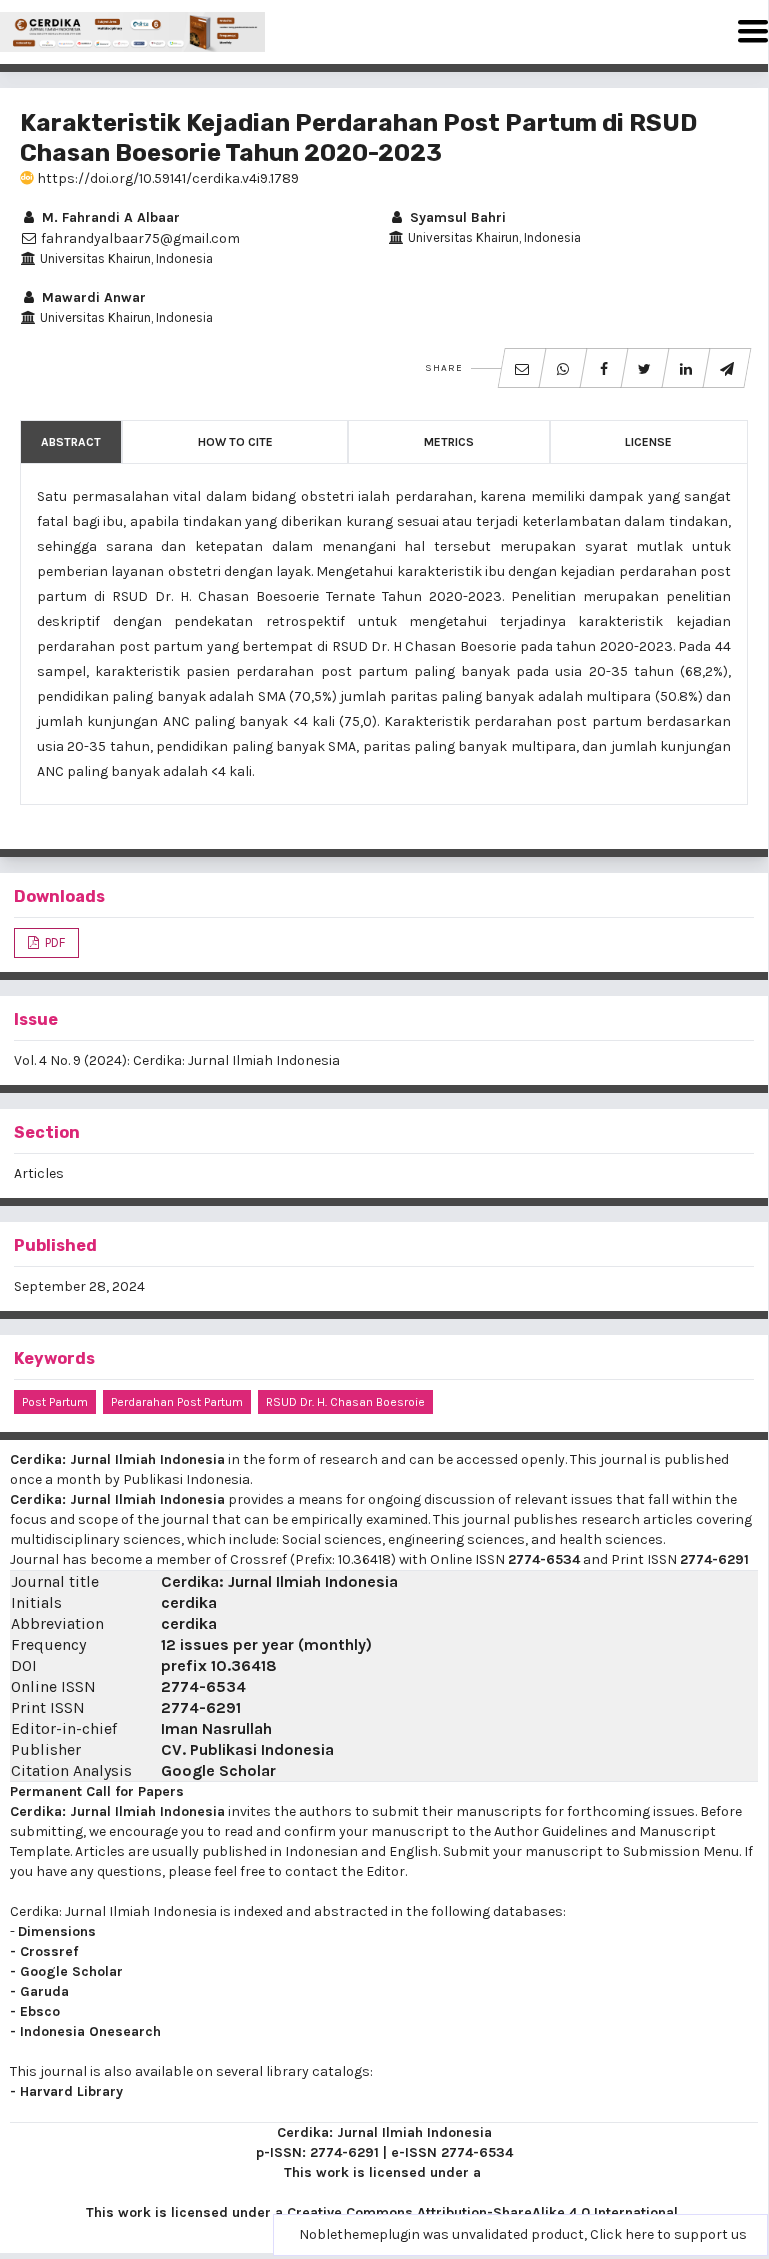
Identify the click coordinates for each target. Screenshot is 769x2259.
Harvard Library (71, 2091)
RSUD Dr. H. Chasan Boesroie (345, 1402)
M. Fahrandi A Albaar (109, 217)
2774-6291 (714, 1559)
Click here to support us (668, 2234)
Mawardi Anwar (92, 297)
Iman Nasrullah (216, 1728)
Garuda (44, 1991)
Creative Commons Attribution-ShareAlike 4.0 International (482, 2212)
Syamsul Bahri (456, 217)
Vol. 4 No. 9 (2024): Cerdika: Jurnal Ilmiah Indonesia (177, 1060)
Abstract (71, 442)
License (648, 442)
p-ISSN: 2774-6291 (317, 2152)
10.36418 (244, 1665)
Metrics (449, 442)
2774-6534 (544, 1559)
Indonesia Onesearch (90, 2031)
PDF (53, 942)
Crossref (49, 1951)
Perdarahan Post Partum (177, 1402)
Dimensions (57, 1931)
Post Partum (55, 1402)
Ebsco (40, 2011)
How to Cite (235, 442)
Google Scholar (218, 1770)
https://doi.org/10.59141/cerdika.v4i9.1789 (166, 178)
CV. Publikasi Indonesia (247, 1749)
